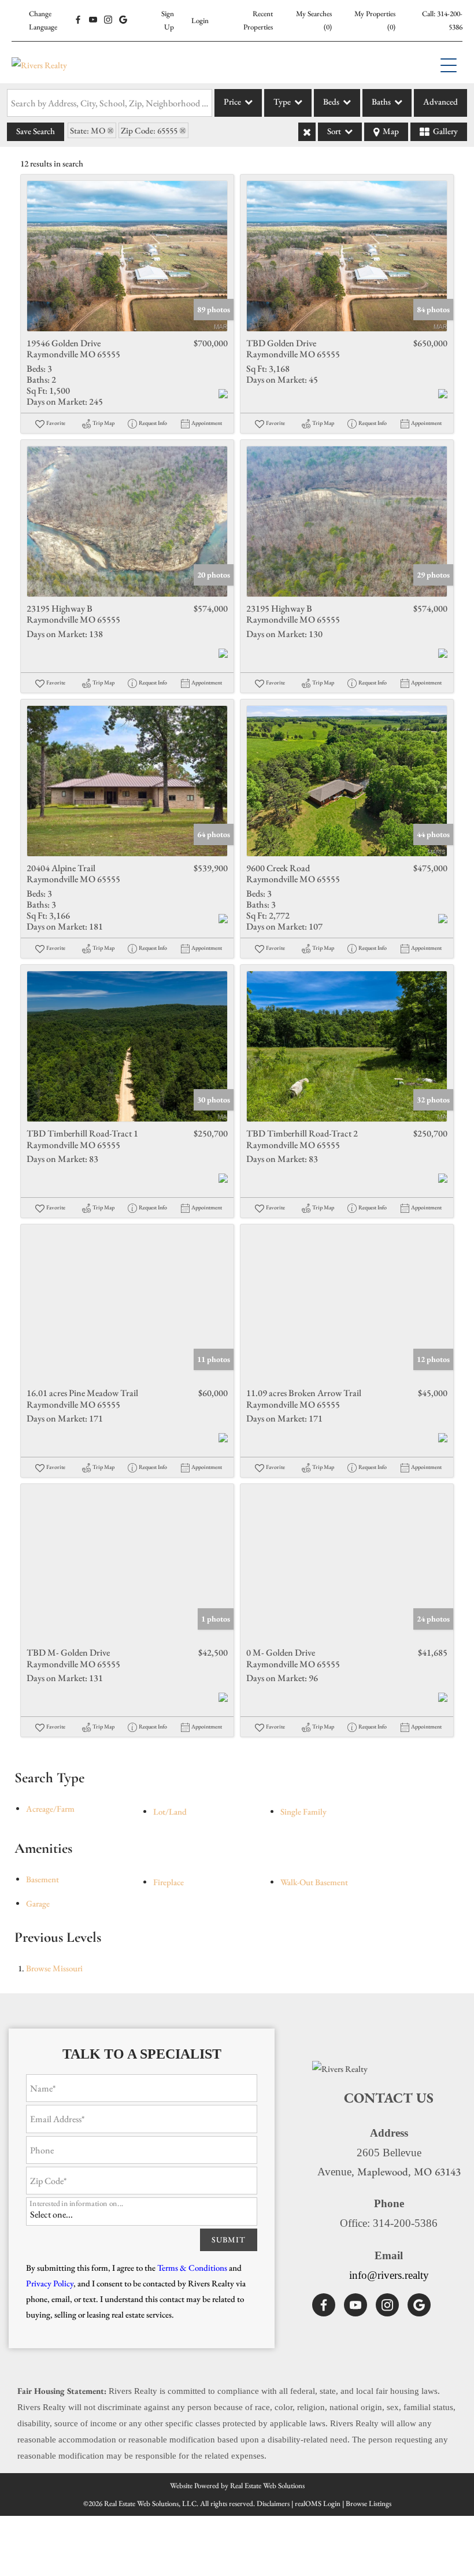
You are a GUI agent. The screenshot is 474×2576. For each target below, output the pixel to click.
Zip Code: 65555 (149, 130)
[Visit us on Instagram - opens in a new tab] (108, 20)
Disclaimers (273, 2503)
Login (200, 21)
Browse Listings (369, 2503)
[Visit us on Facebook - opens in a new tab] (78, 20)
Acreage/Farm (50, 1809)
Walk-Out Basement (314, 1882)
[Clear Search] (307, 132)
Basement (42, 1879)
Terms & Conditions (192, 2268)
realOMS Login (318, 2503)
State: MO (88, 130)
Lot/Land (170, 1811)
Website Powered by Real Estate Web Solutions (237, 2486)
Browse (54, 1968)
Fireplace (169, 1882)
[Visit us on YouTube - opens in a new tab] (93, 20)
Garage (38, 1903)
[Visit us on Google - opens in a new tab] (123, 20)
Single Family (303, 1811)
